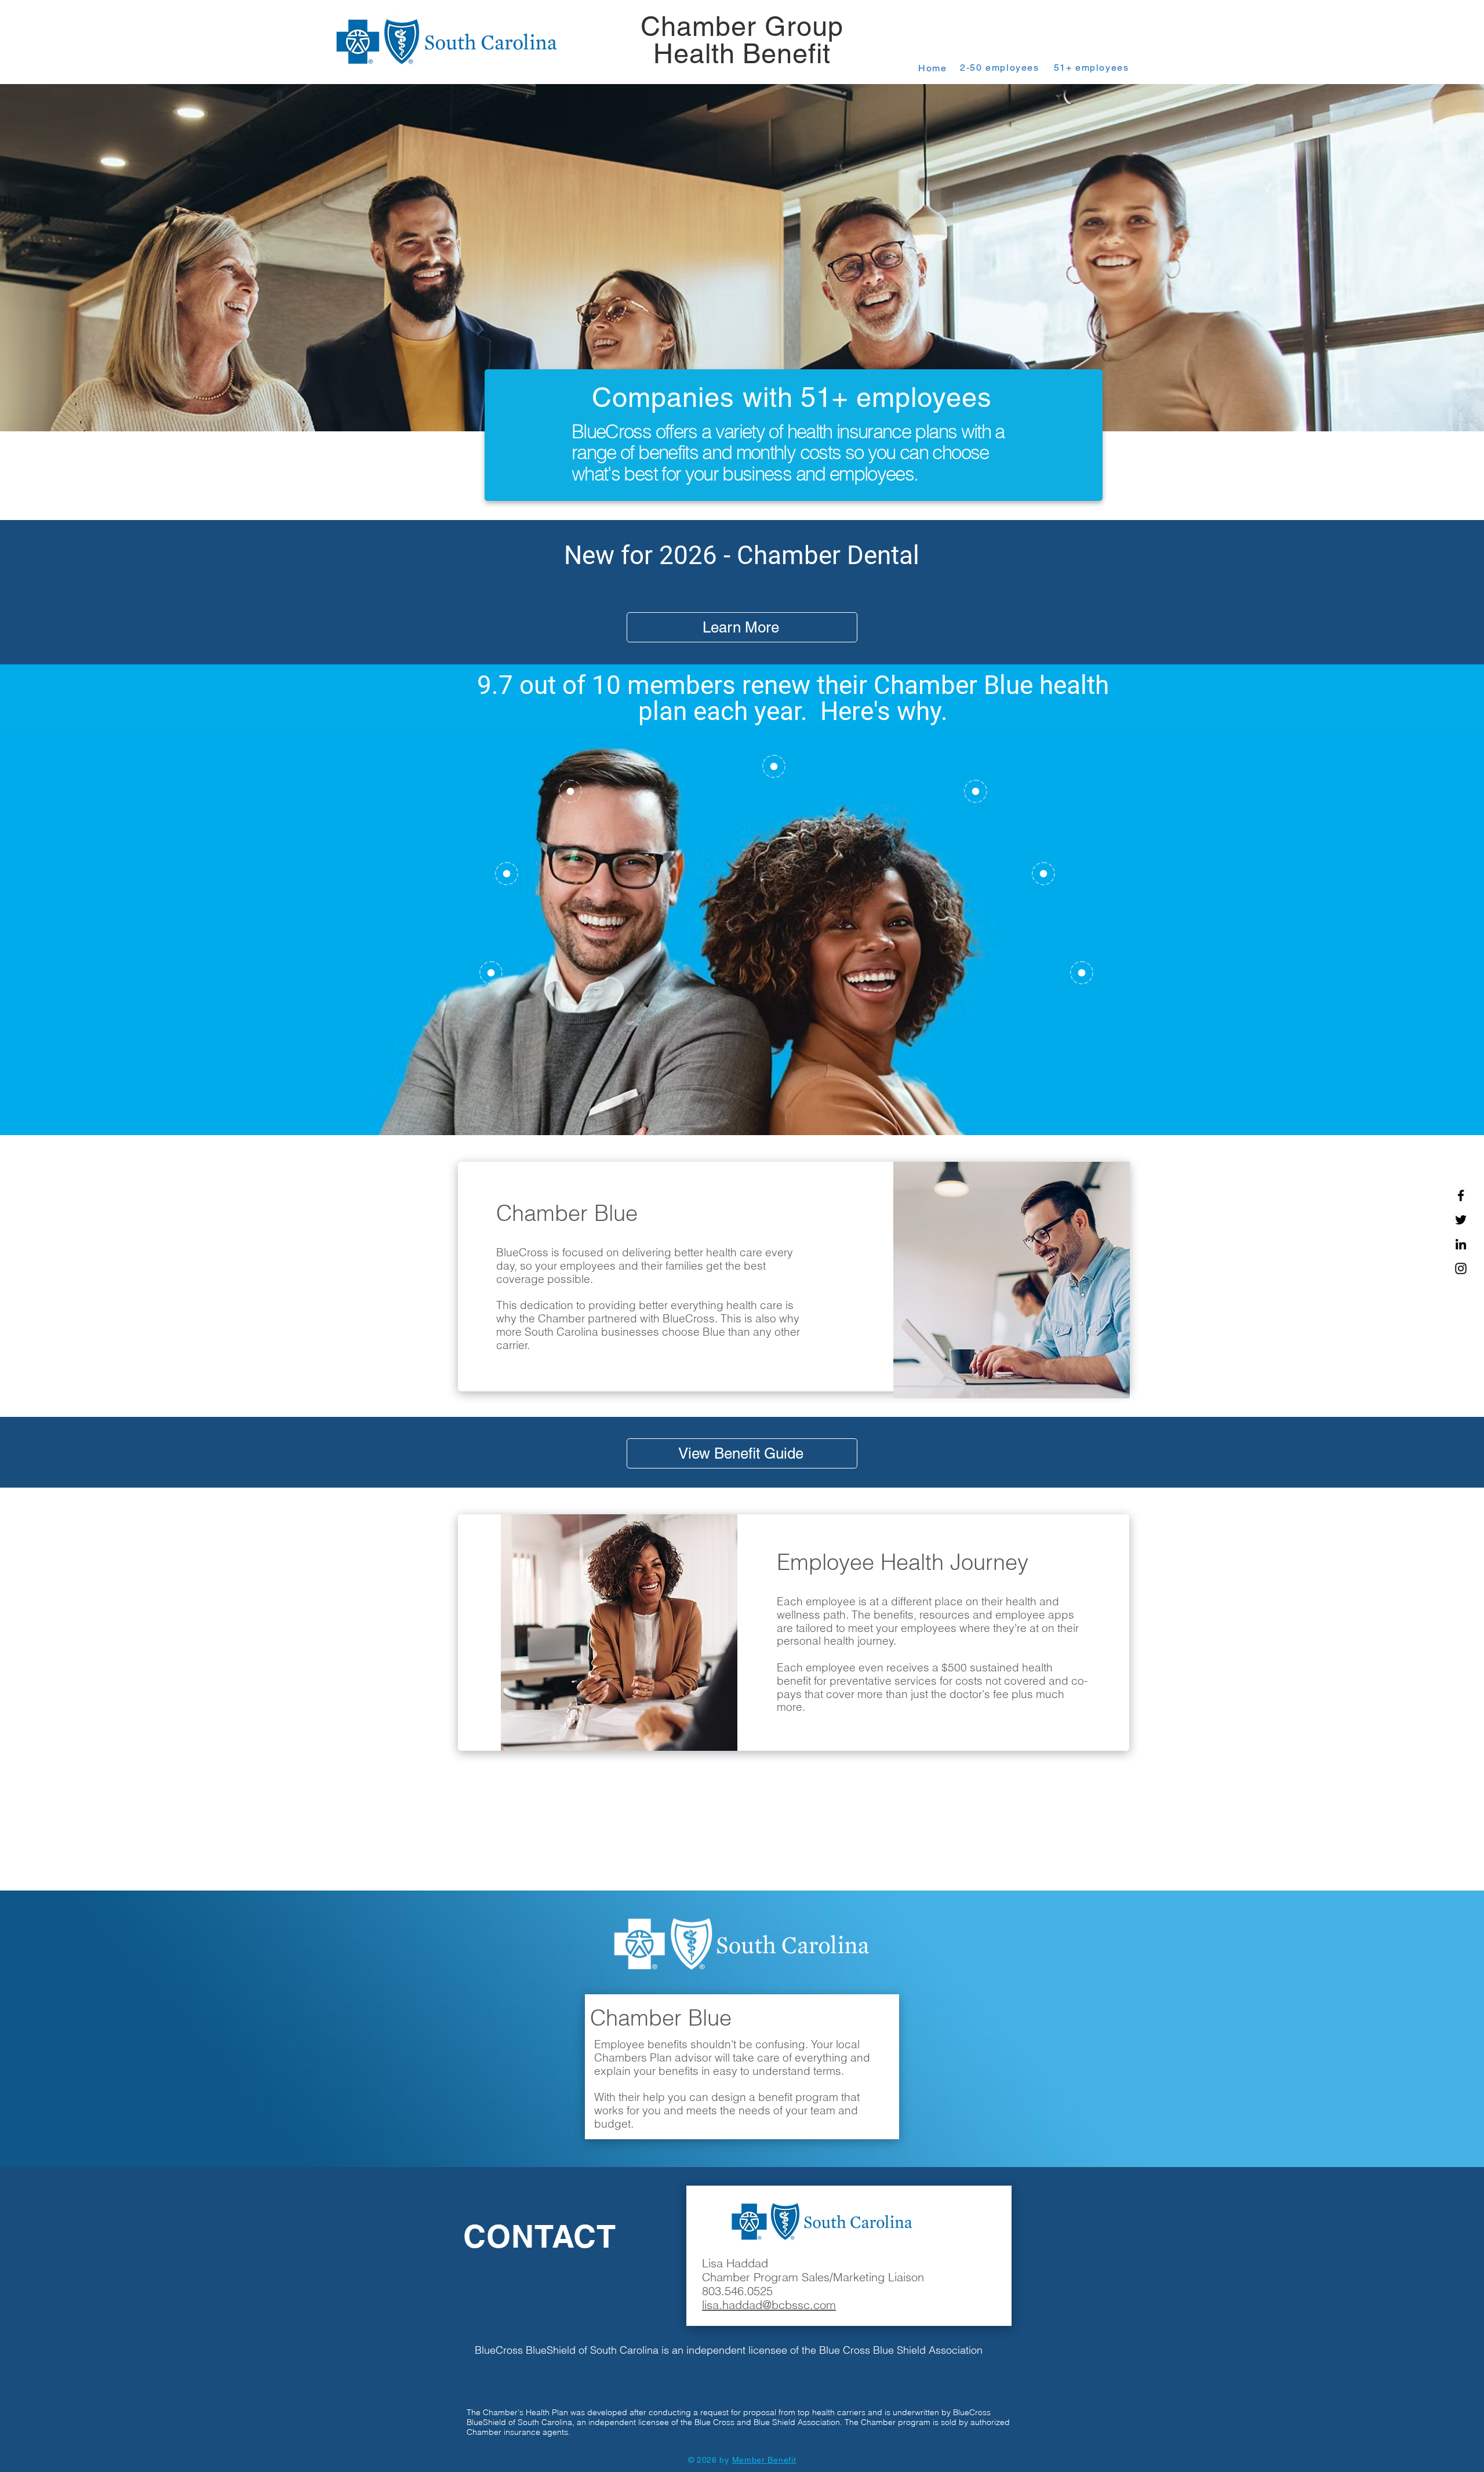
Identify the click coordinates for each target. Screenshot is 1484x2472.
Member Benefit (764, 2460)
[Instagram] (1461, 1268)
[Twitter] (1461, 1220)
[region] (568, 818)
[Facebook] (1461, 1195)
